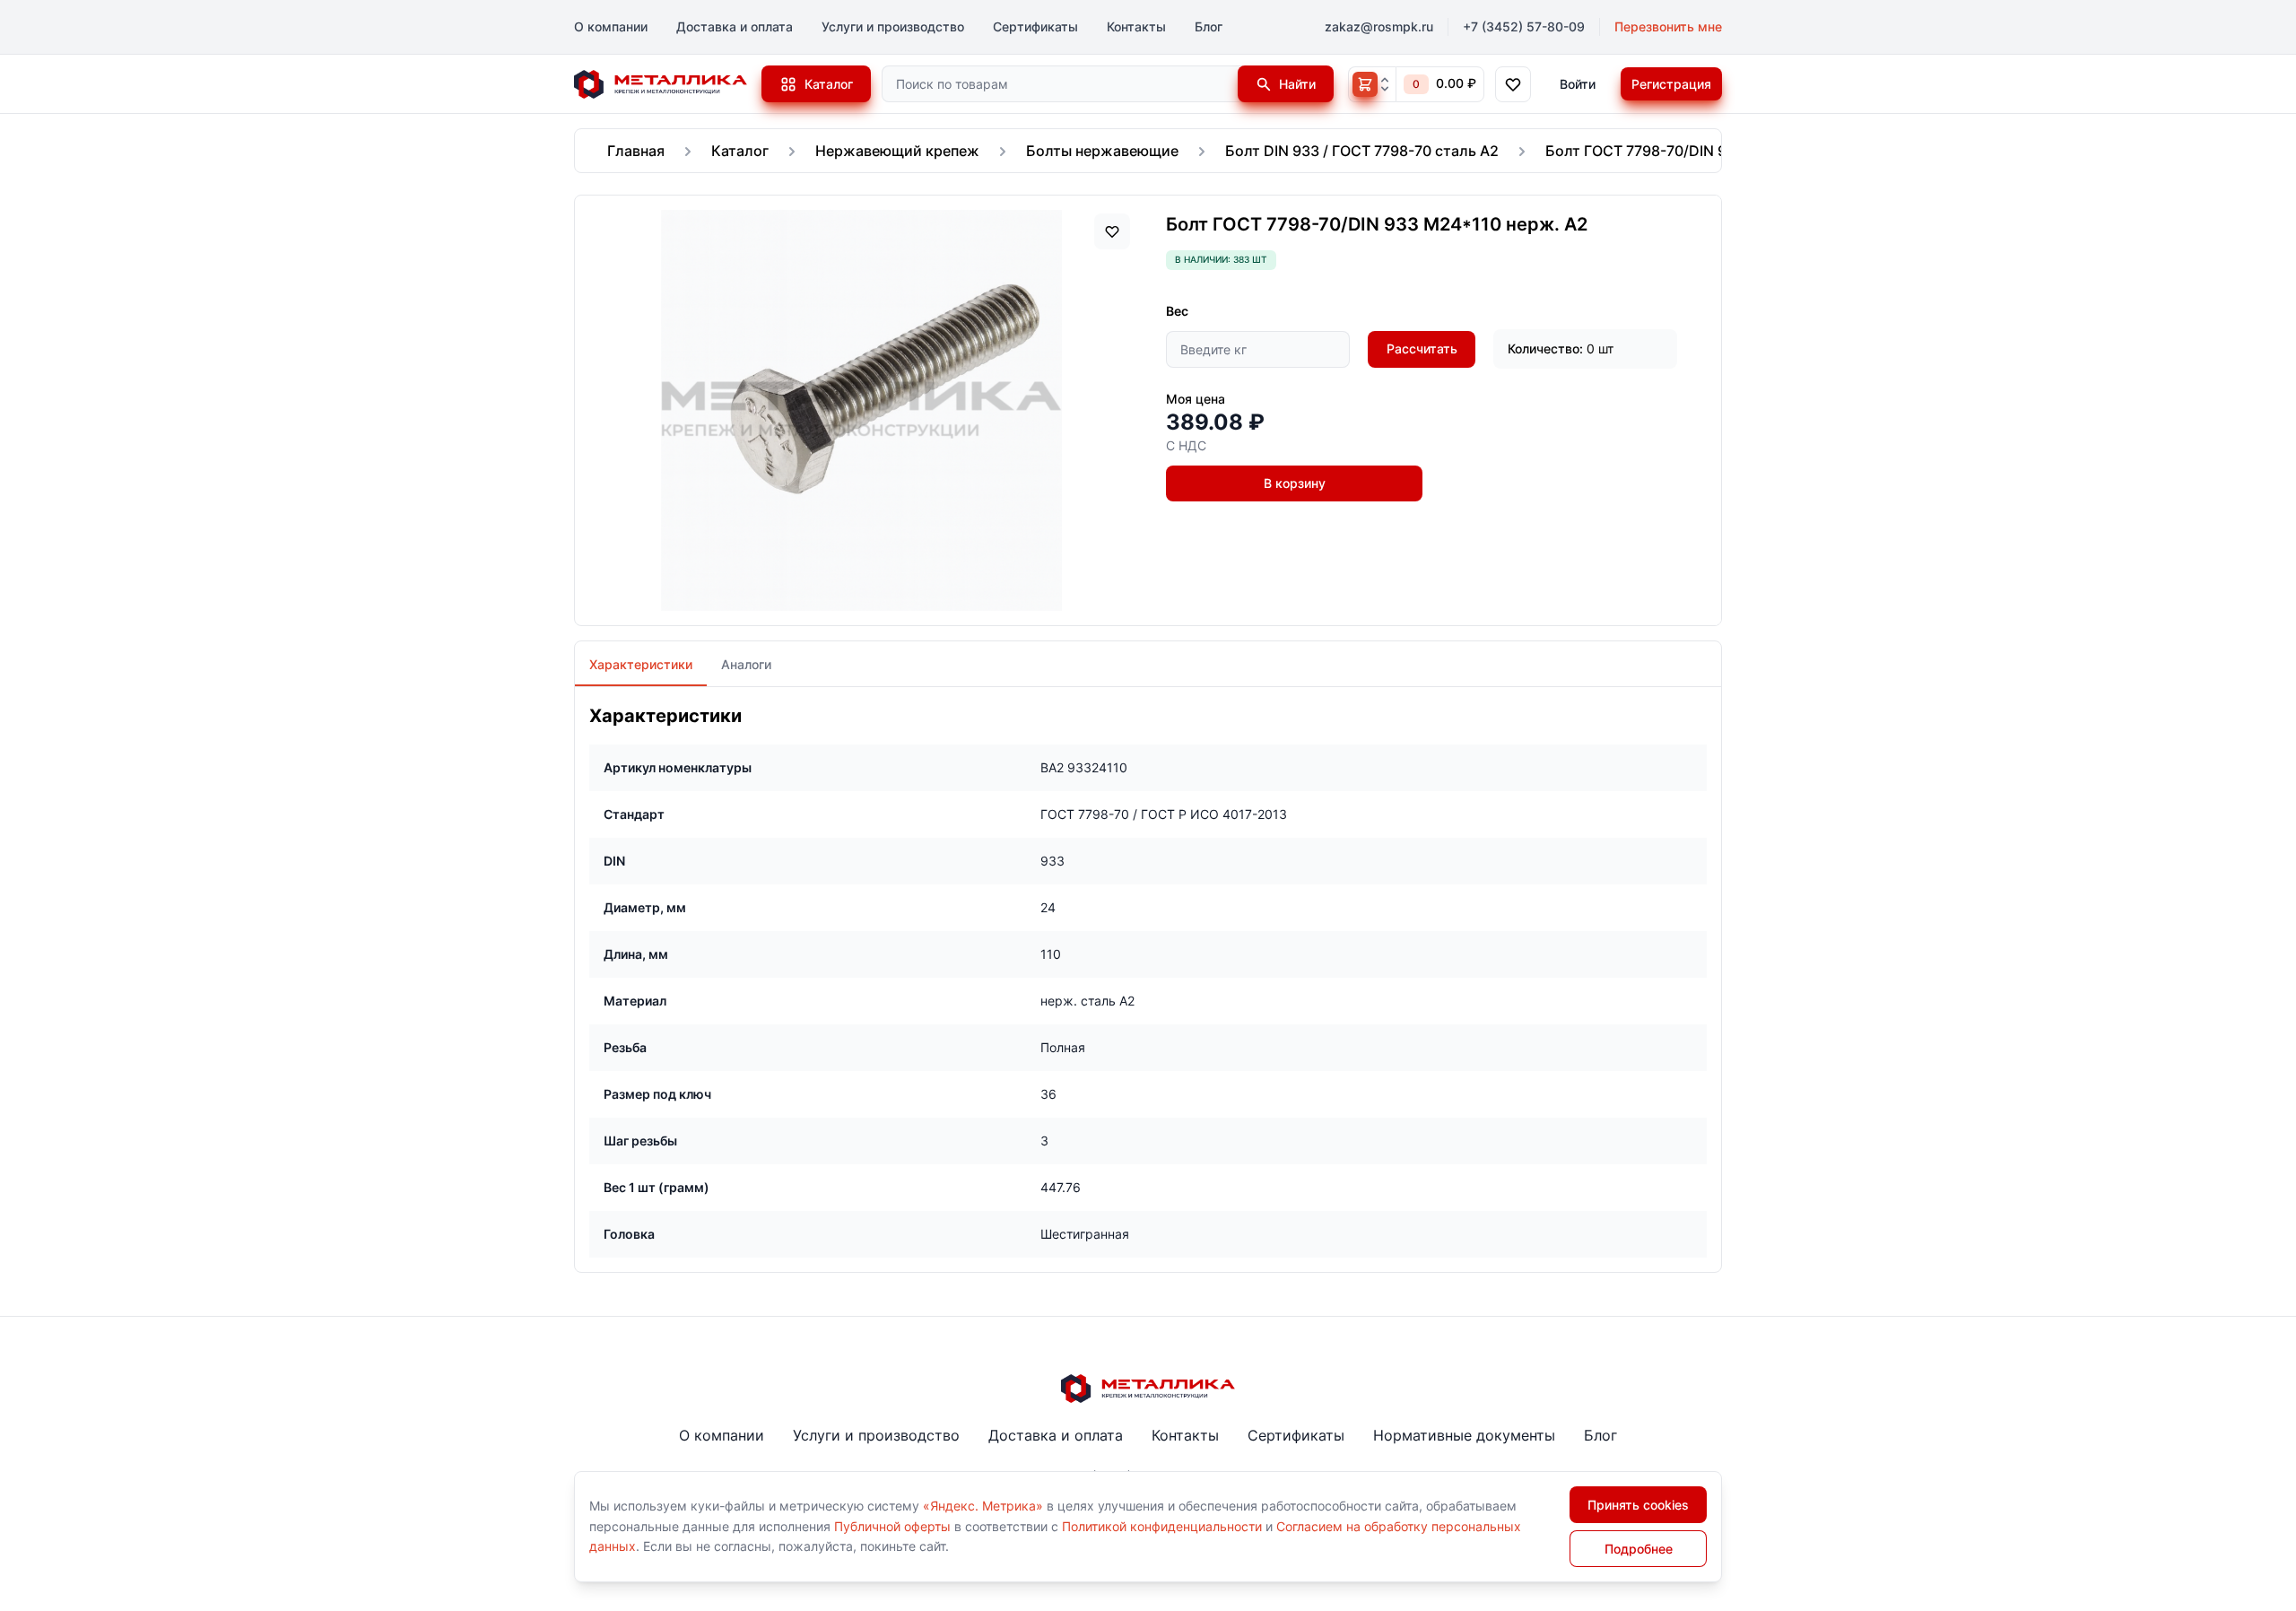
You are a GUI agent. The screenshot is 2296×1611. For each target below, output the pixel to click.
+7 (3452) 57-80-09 (1524, 26)
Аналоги (746, 664)
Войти (1578, 84)
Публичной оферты (892, 1526)
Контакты (1136, 26)
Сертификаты (1035, 26)
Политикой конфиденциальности (1162, 1526)
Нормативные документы (1464, 1435)
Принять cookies (1638, 1505)
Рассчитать (1422, 348)
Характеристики (641, 664)
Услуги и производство (893, 26)
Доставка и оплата (735, 26)
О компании (611, 26)
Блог (1209, 26)
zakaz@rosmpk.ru (1379, 26)
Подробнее (1639, 1549)
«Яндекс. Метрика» (983, 1506)
